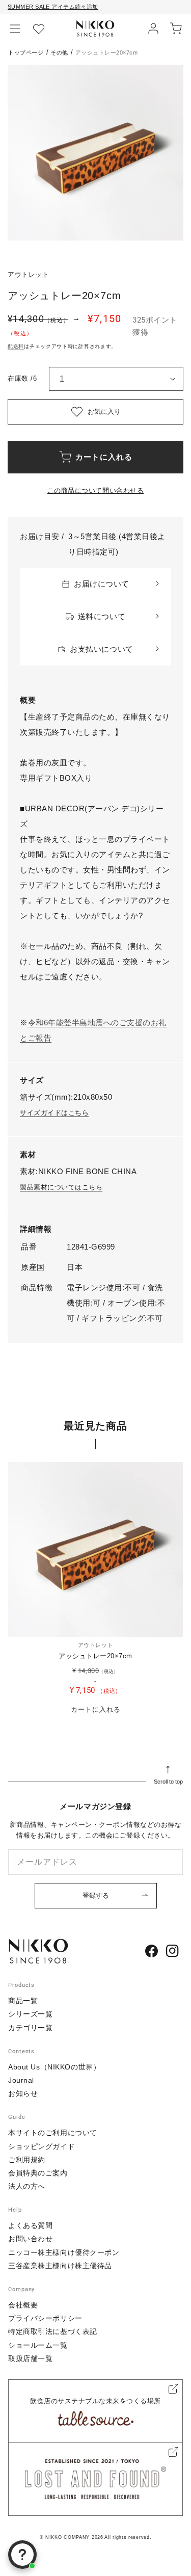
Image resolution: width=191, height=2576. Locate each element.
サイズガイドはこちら (54, 1113)
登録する (96, 1895)
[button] (15, 29)
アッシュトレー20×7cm (95, 1656)
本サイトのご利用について (53, 2133)
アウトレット (29, 274)
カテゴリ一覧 (30, 2028)
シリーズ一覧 (30, 2014)
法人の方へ (27, 2186)
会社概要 (23, 2305)
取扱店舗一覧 (30, 2358)
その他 (59, 52)
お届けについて (102, 584)
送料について (102, 616)
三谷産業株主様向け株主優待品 (60, 2266)
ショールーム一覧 (38, 2345)
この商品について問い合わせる (95, 490)
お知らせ (23, 2093)
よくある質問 (30, 2225)
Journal (21, 2080)
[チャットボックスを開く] (22, 2555)
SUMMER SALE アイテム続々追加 (53, 7)
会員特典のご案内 (38, 2173)
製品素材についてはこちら (61, 1187)
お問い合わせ (30, 2239)
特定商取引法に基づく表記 (53, 2331)
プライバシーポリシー (45, 2318)
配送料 (16, 346)
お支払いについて (101, 649)
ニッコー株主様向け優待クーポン (64, 2252)
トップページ (26, 52)
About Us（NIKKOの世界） (54, 2067)
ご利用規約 (27, 2160)
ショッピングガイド (42, 2146)
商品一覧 (23, 2001)
